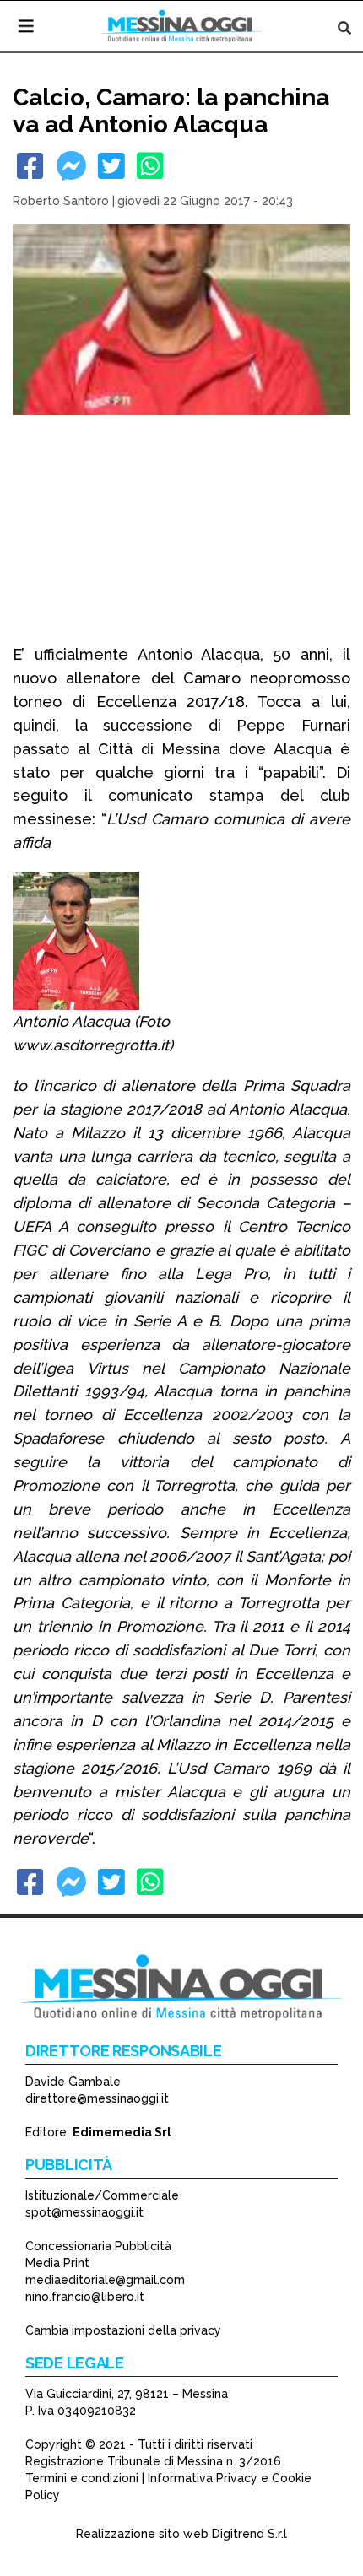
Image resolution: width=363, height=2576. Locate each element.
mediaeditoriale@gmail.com (105, 2280)
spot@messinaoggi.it (84, 2212)
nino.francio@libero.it (85, 2297)
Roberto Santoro (61, 201)
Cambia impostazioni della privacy (123, 2330)
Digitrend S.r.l (249, 2534)
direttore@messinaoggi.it (97, 2098)
